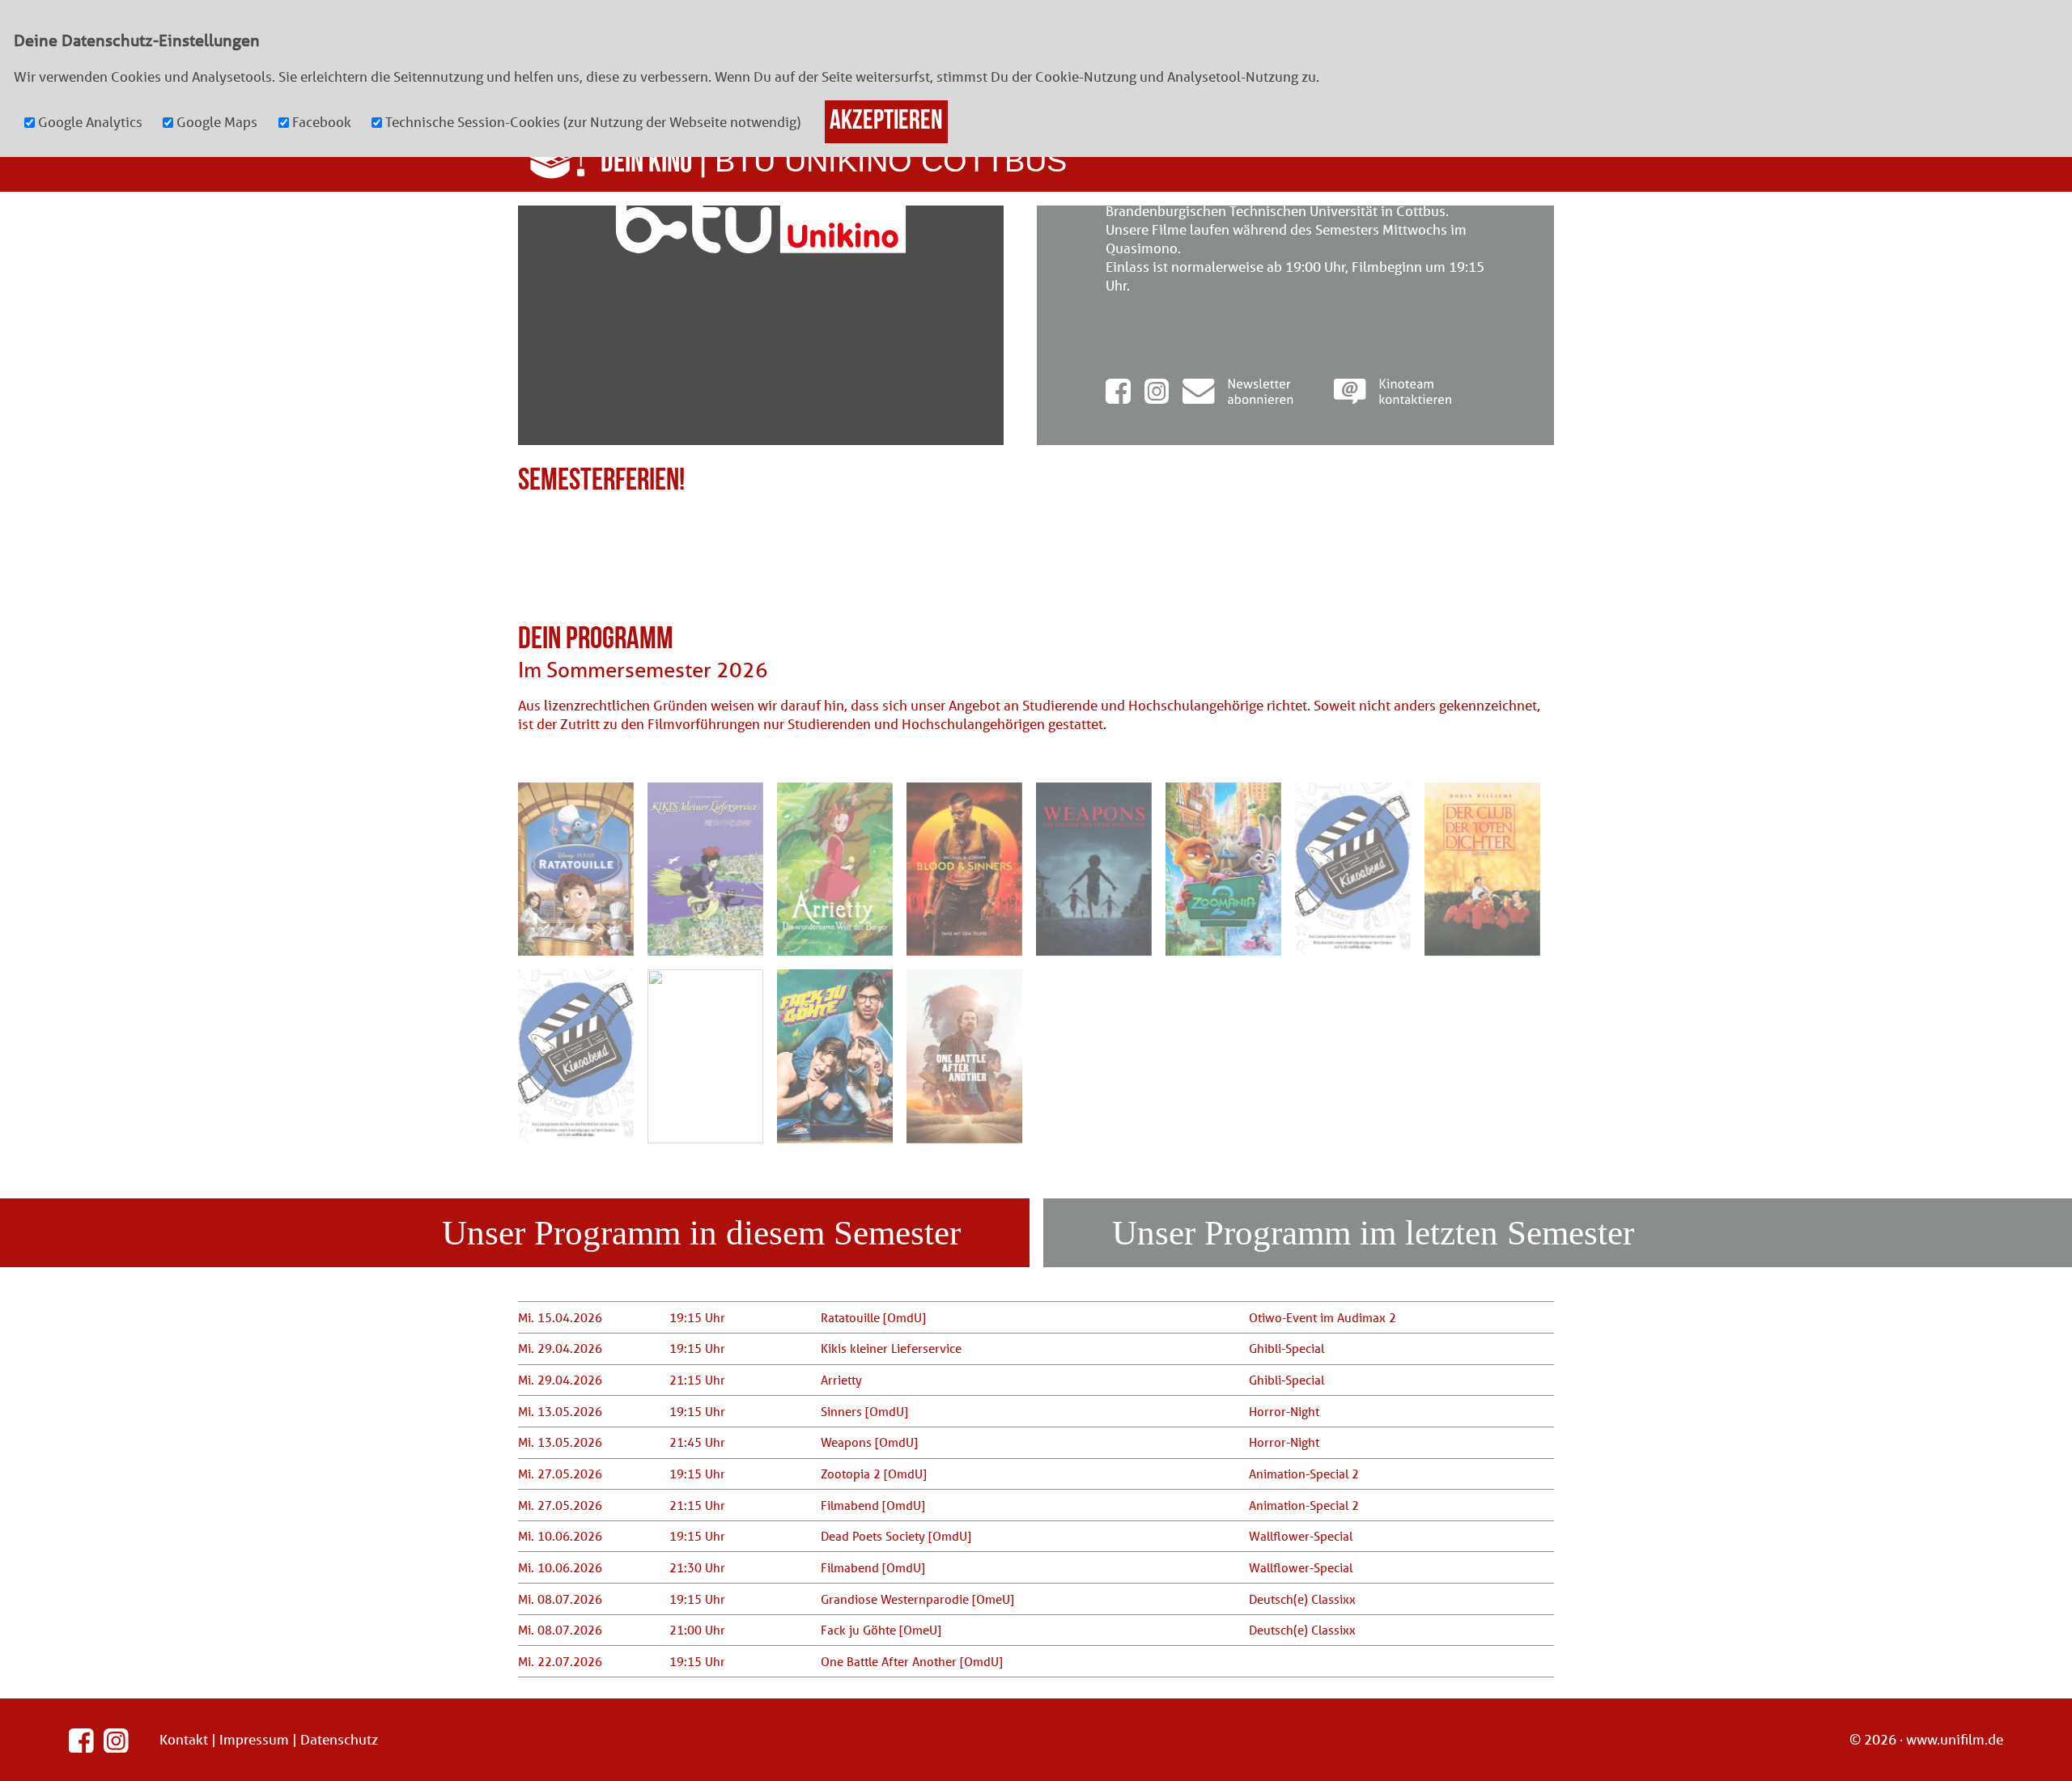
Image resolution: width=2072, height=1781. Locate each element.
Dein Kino (646, 161)
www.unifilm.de (1955, 1739)
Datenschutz (339, 1739)
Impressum (254, 1739)
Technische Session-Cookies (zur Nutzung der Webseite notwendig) (593, 122)
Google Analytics (90, 122)
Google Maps (217, 122)
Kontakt (184, 1739)
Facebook (322, 122)
